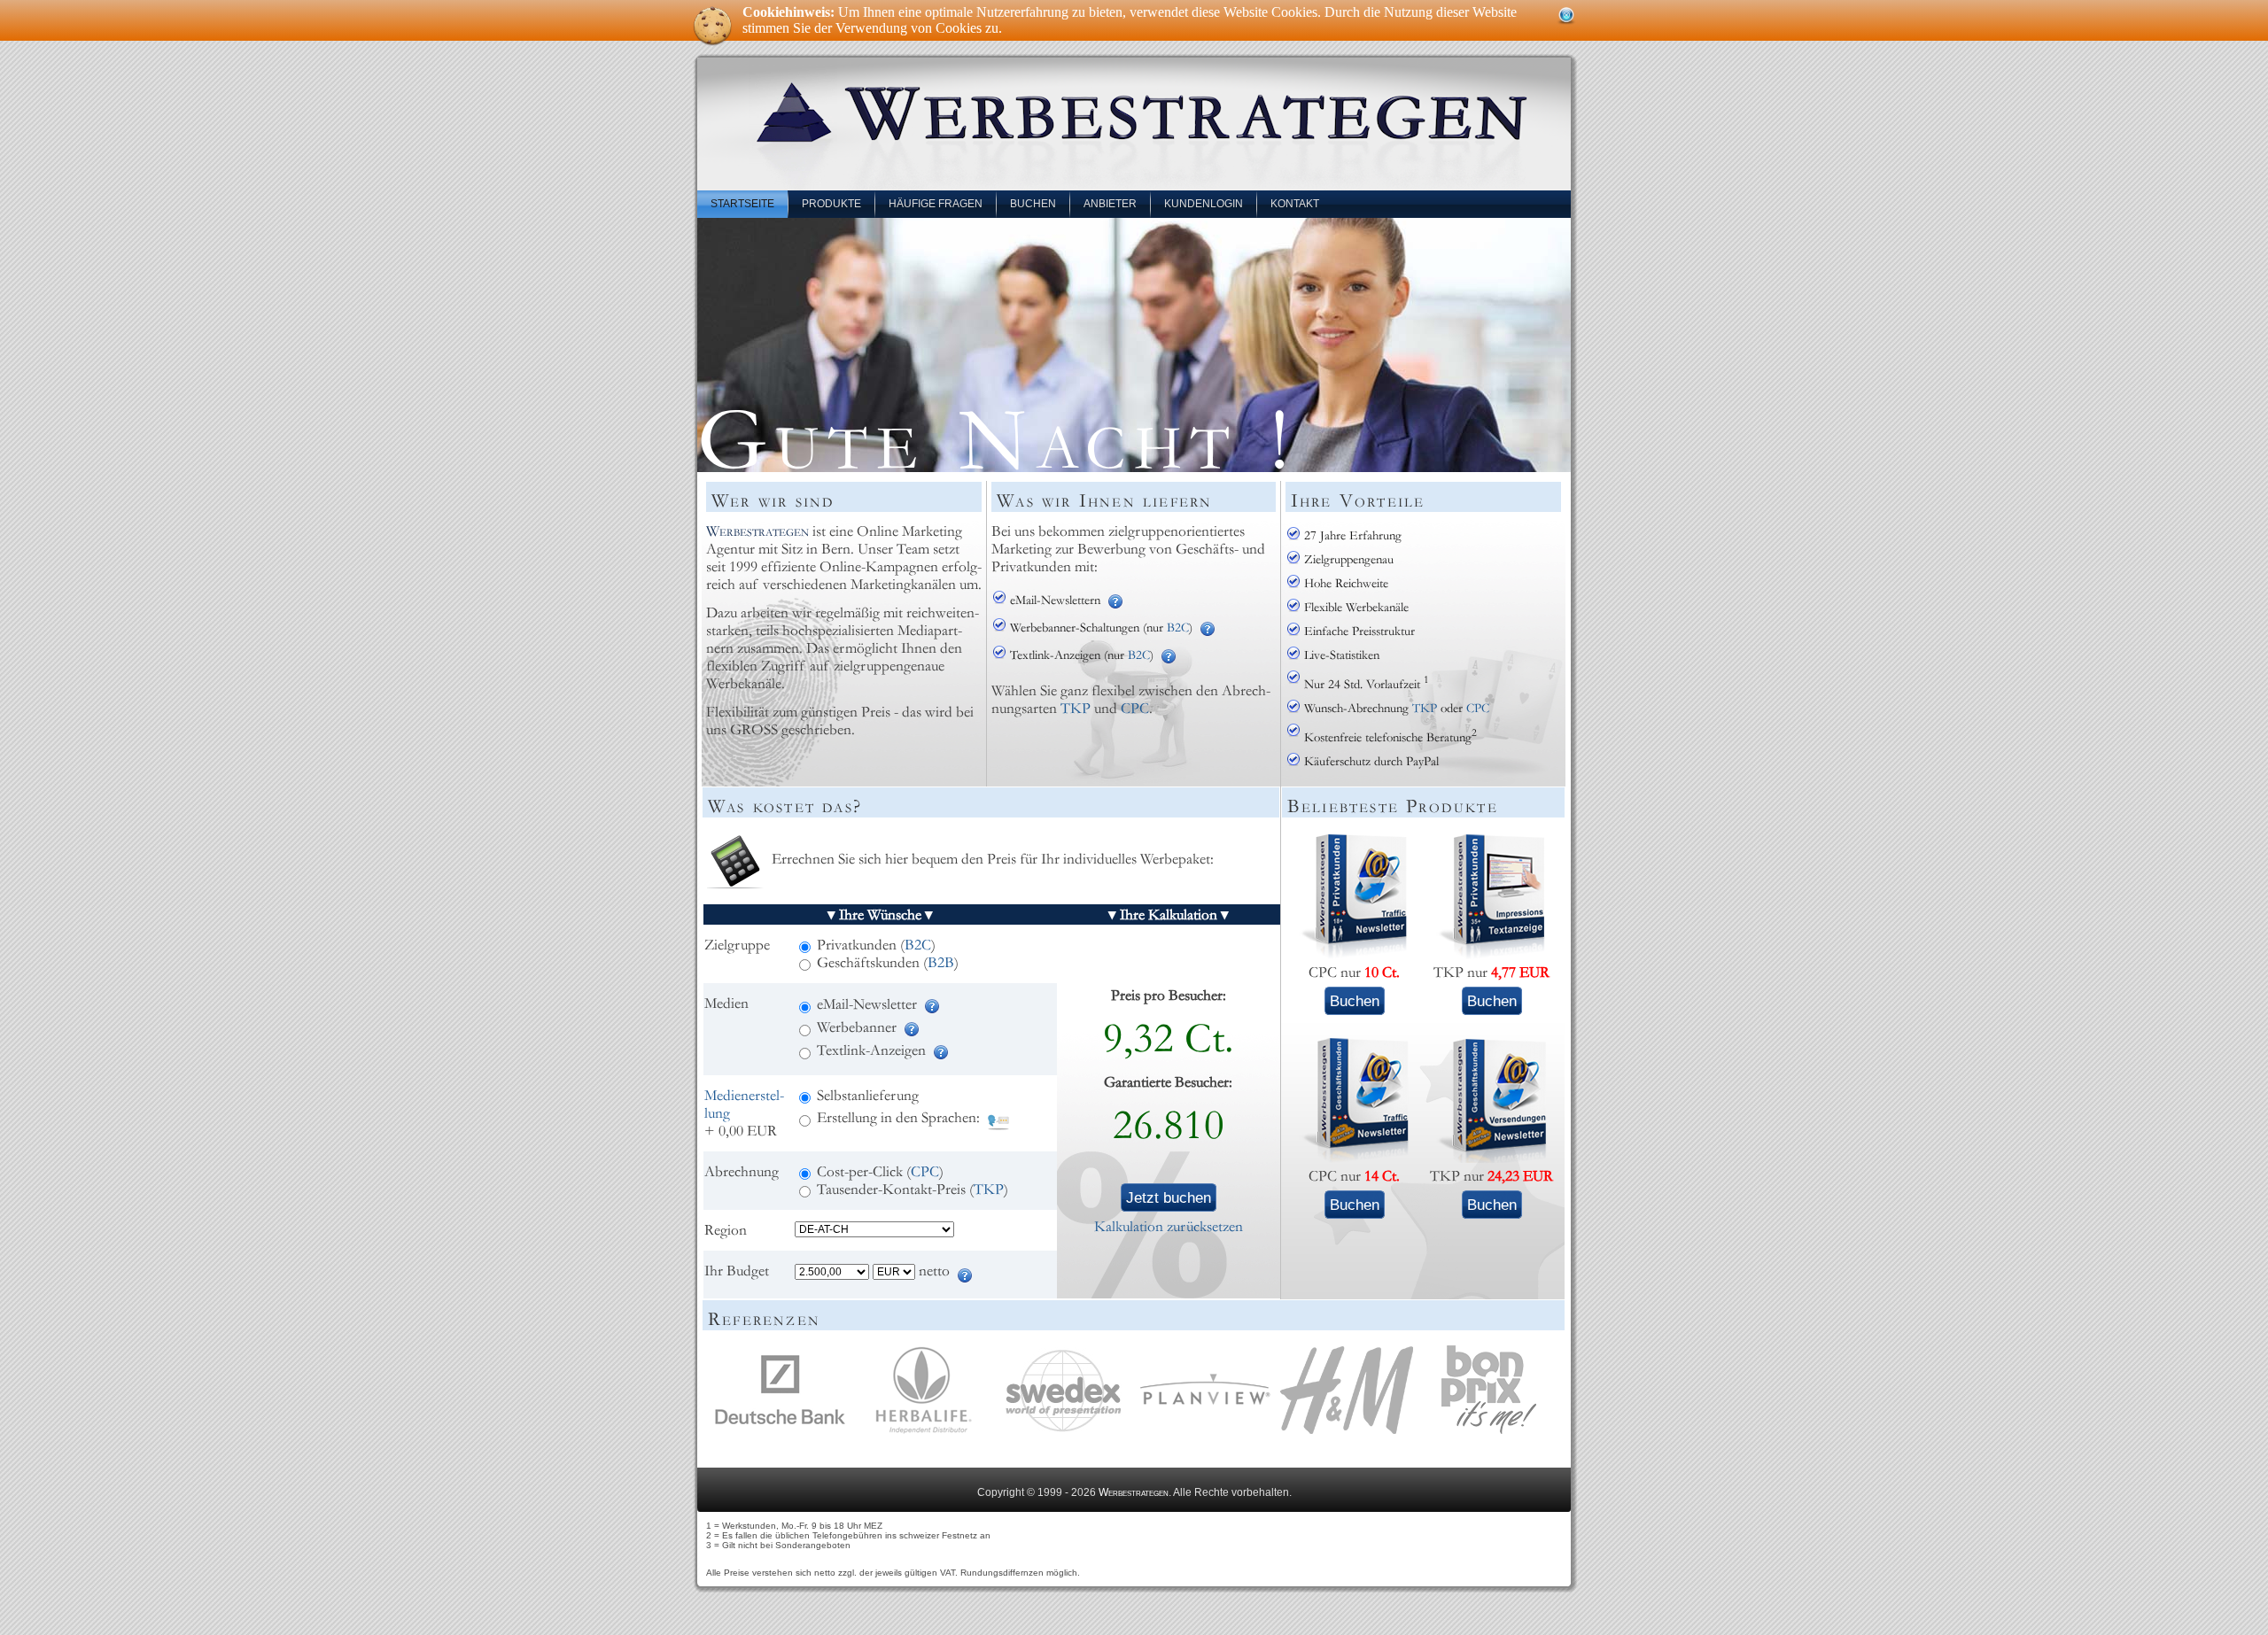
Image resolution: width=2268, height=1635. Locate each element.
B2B (941, 963)
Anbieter (1110, 204)
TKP (1076, 709)
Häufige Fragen (936, 204)
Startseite (742, 204)
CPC (1135, 709)
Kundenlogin (1204, 204)
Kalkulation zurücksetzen (1169, 1227)
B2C (1178, 628)
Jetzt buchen (1169, 1197)
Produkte (831, 204)
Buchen (1033, 204)
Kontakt (1295, 204)
